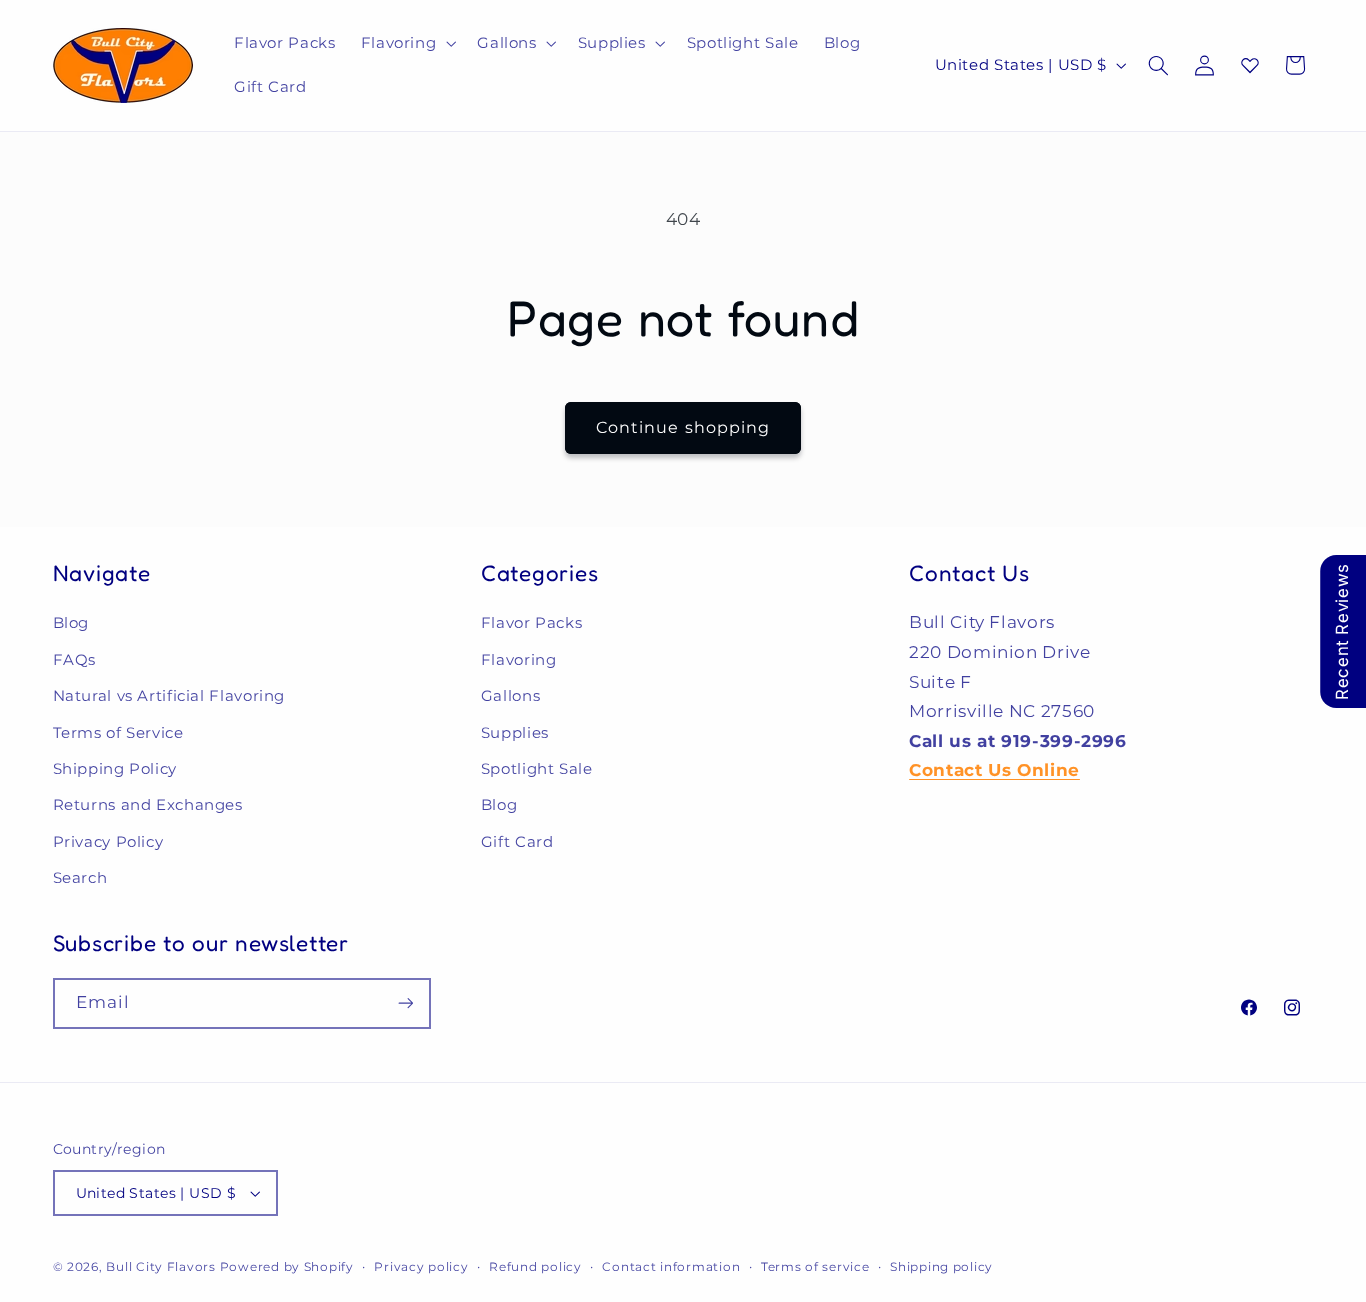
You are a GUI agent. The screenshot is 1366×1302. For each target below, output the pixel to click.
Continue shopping (683, 427)
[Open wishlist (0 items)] (1250, 65)
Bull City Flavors (161, 1267)
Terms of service (815, 1267)
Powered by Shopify (287, 1267)
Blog (71, 623)
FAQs (75, 660)
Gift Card (517, 842)
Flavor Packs (532, 623)
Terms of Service (118, 733)
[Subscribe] (405, 1003)
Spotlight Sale (537, 769)
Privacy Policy (108, 842)
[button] (406, 43)
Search (80, 878)
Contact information (671, 1267)
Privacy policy (421, 1267)
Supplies (515, 733)
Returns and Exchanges (148, 805)
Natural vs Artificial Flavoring (169, 696)
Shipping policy (941, 1267)
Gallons (510, 696)
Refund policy (535, 1267)
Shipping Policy (115, 769)
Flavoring (519, 660)
